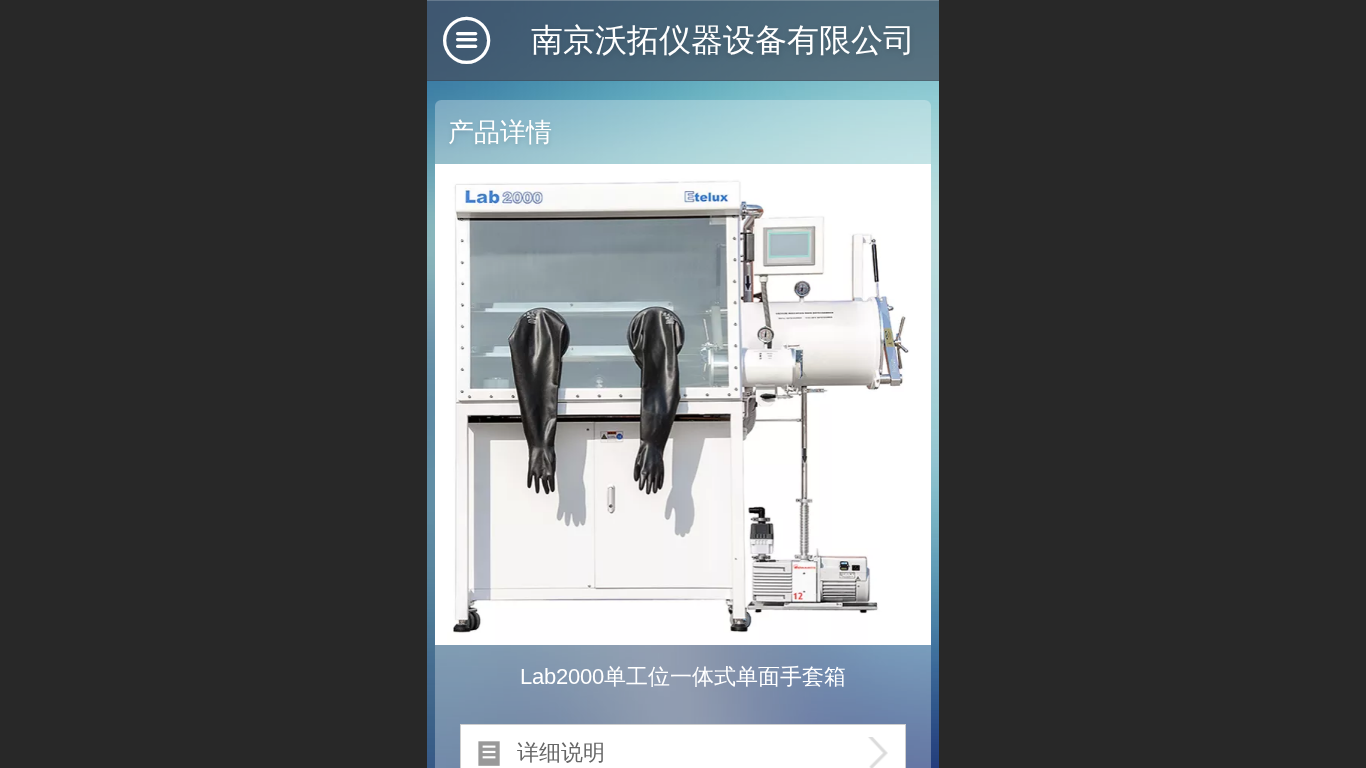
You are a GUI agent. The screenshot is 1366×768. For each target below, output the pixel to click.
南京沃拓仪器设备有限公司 (723, 40)
